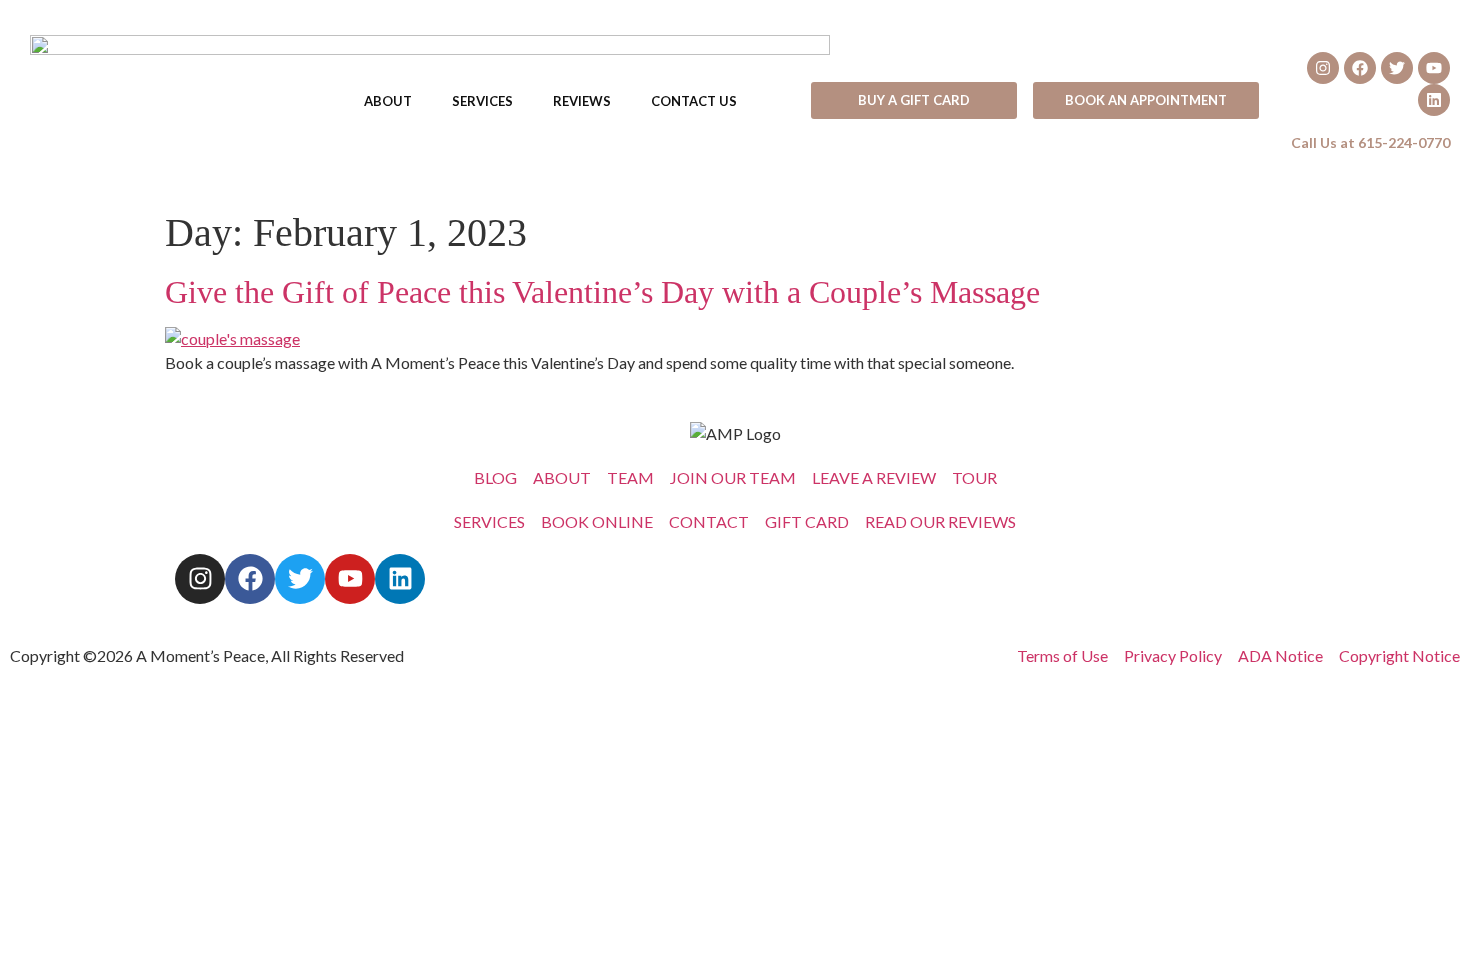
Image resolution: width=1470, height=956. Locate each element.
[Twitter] (1397, 68)
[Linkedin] (1434, 100)
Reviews (582, 101)
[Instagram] (1323, 68)
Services (482, 101)
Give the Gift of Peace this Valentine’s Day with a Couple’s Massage (602, 292)
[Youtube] (1434, 68)
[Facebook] (1360, 68)
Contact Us (694, 101)
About (388, 101)
